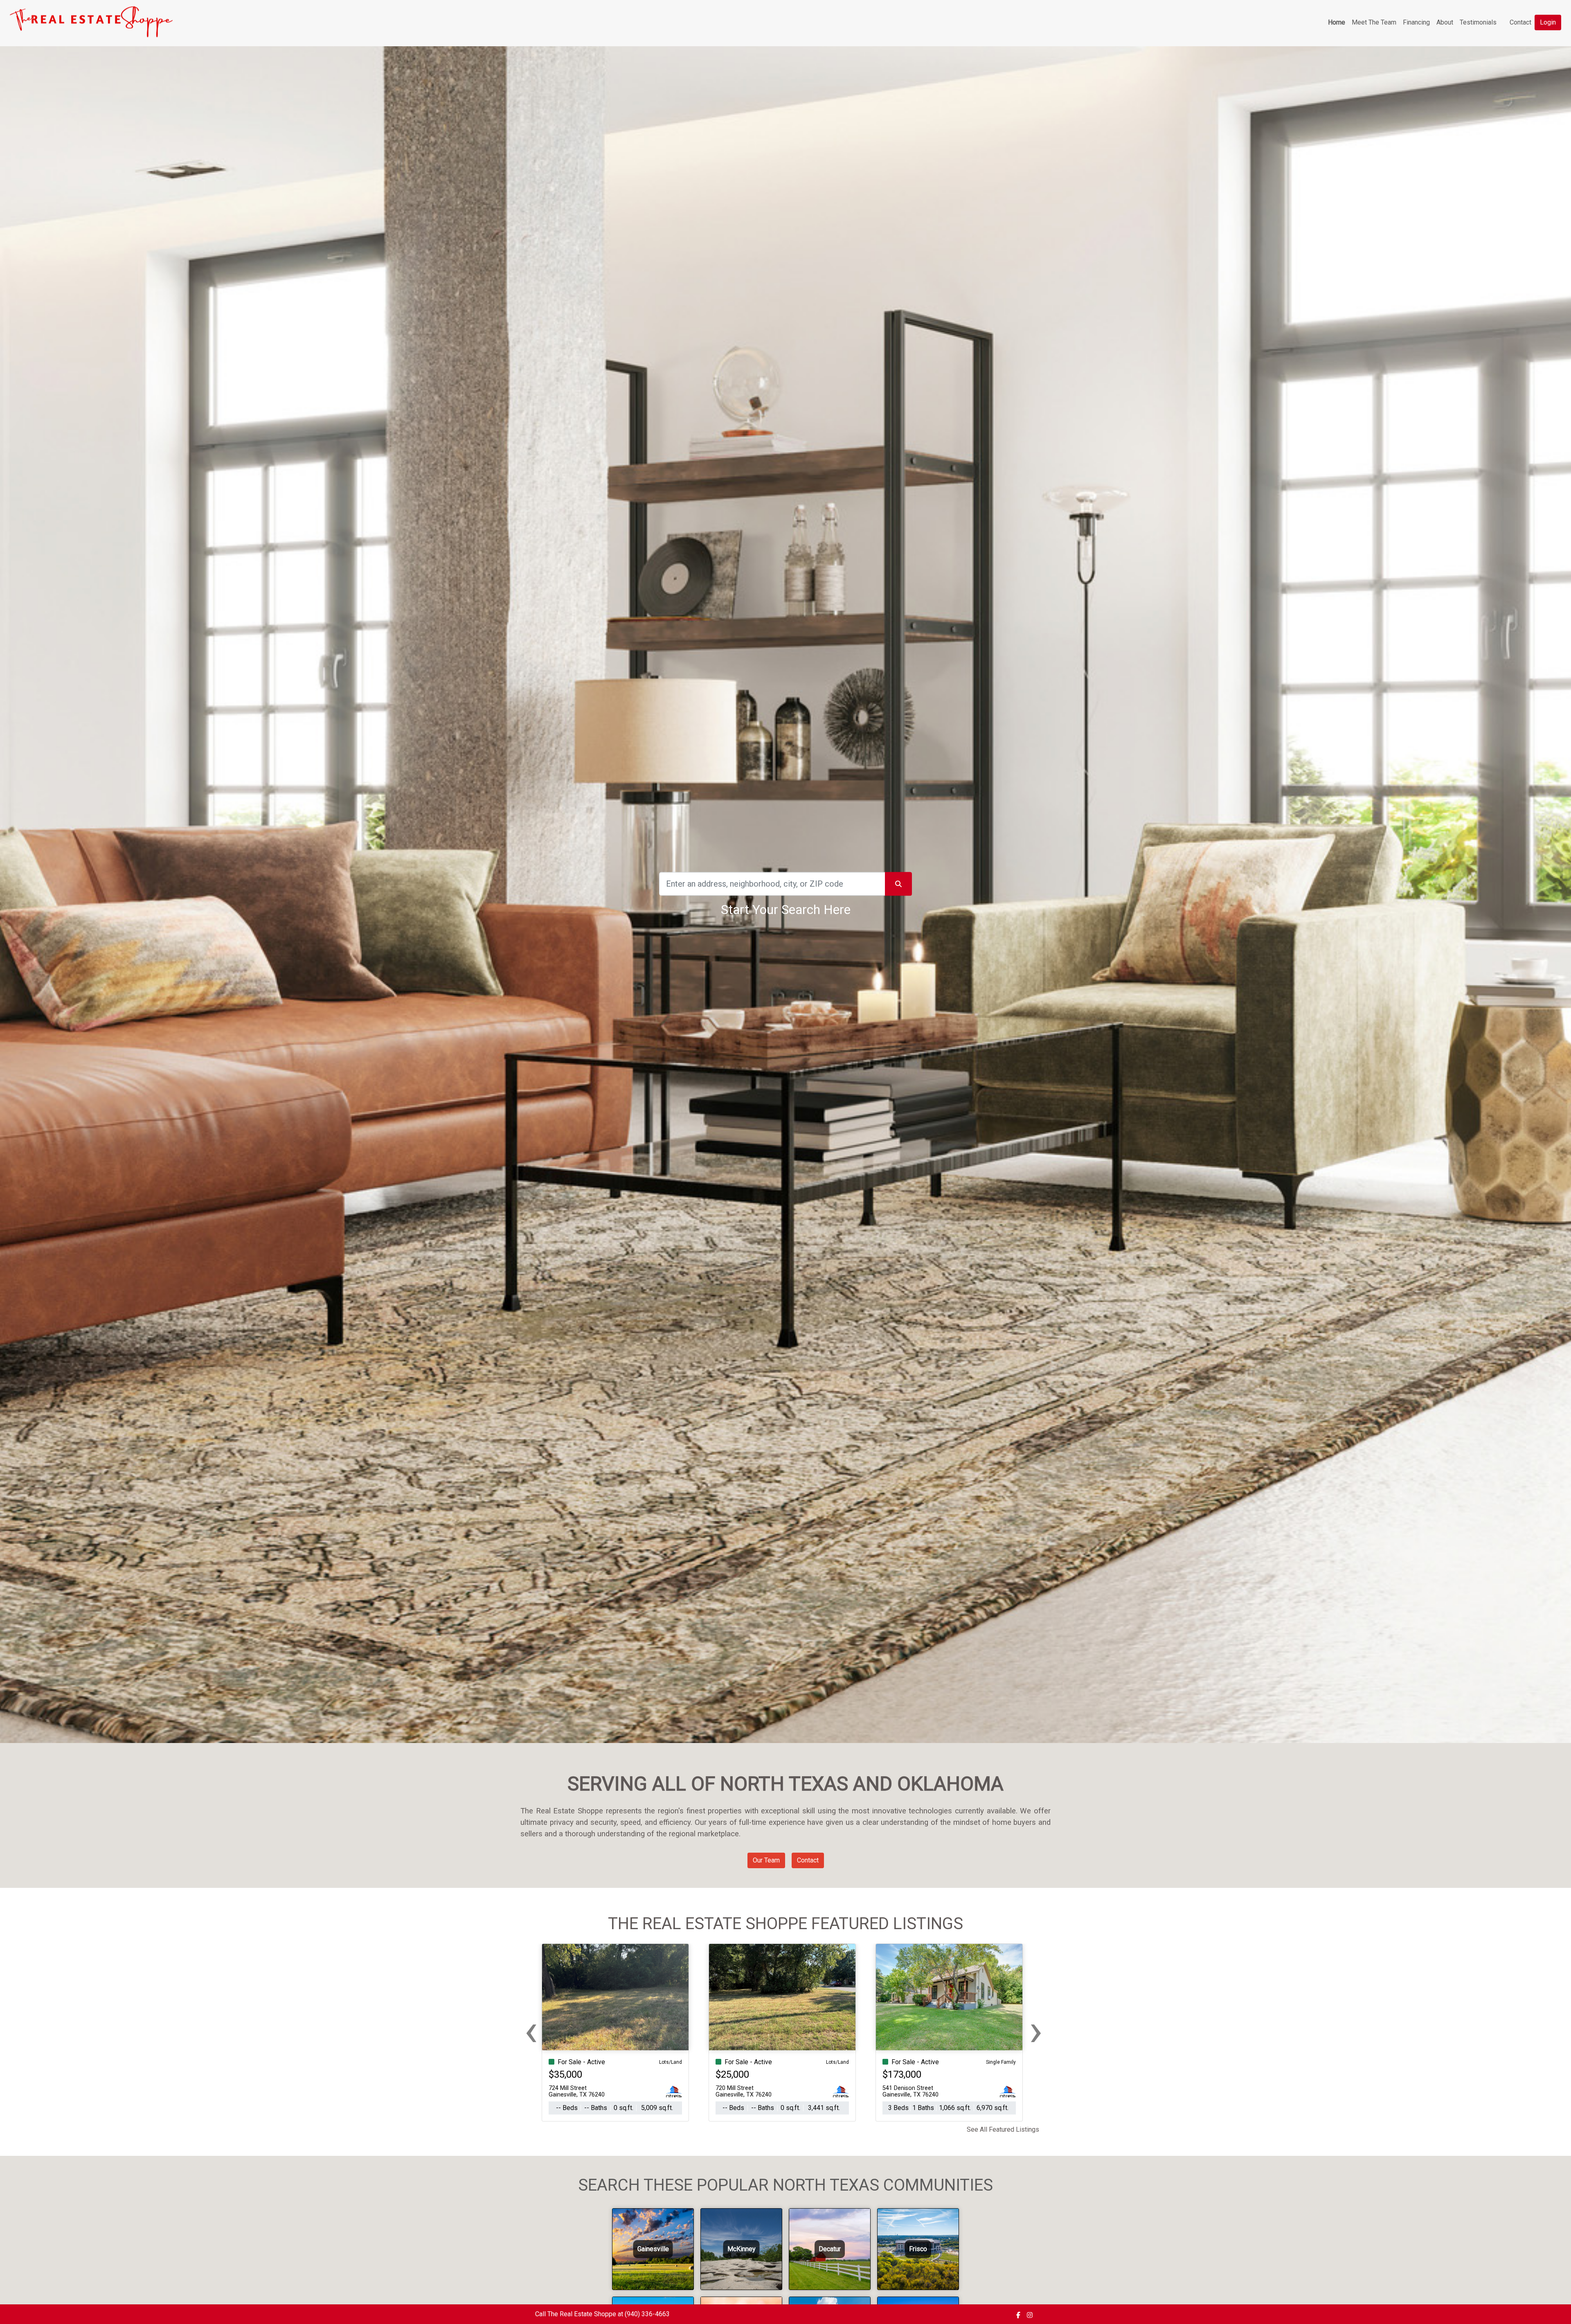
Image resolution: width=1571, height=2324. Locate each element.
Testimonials (1478, 22)
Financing (1416, 22)
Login (1548, 22)
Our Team (766, 1860)
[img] (1018, 2315)
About (1445, 22)
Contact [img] (1520, 22)
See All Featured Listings (1003, 2129)
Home (1337, 22)
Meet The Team (1374, 22)
